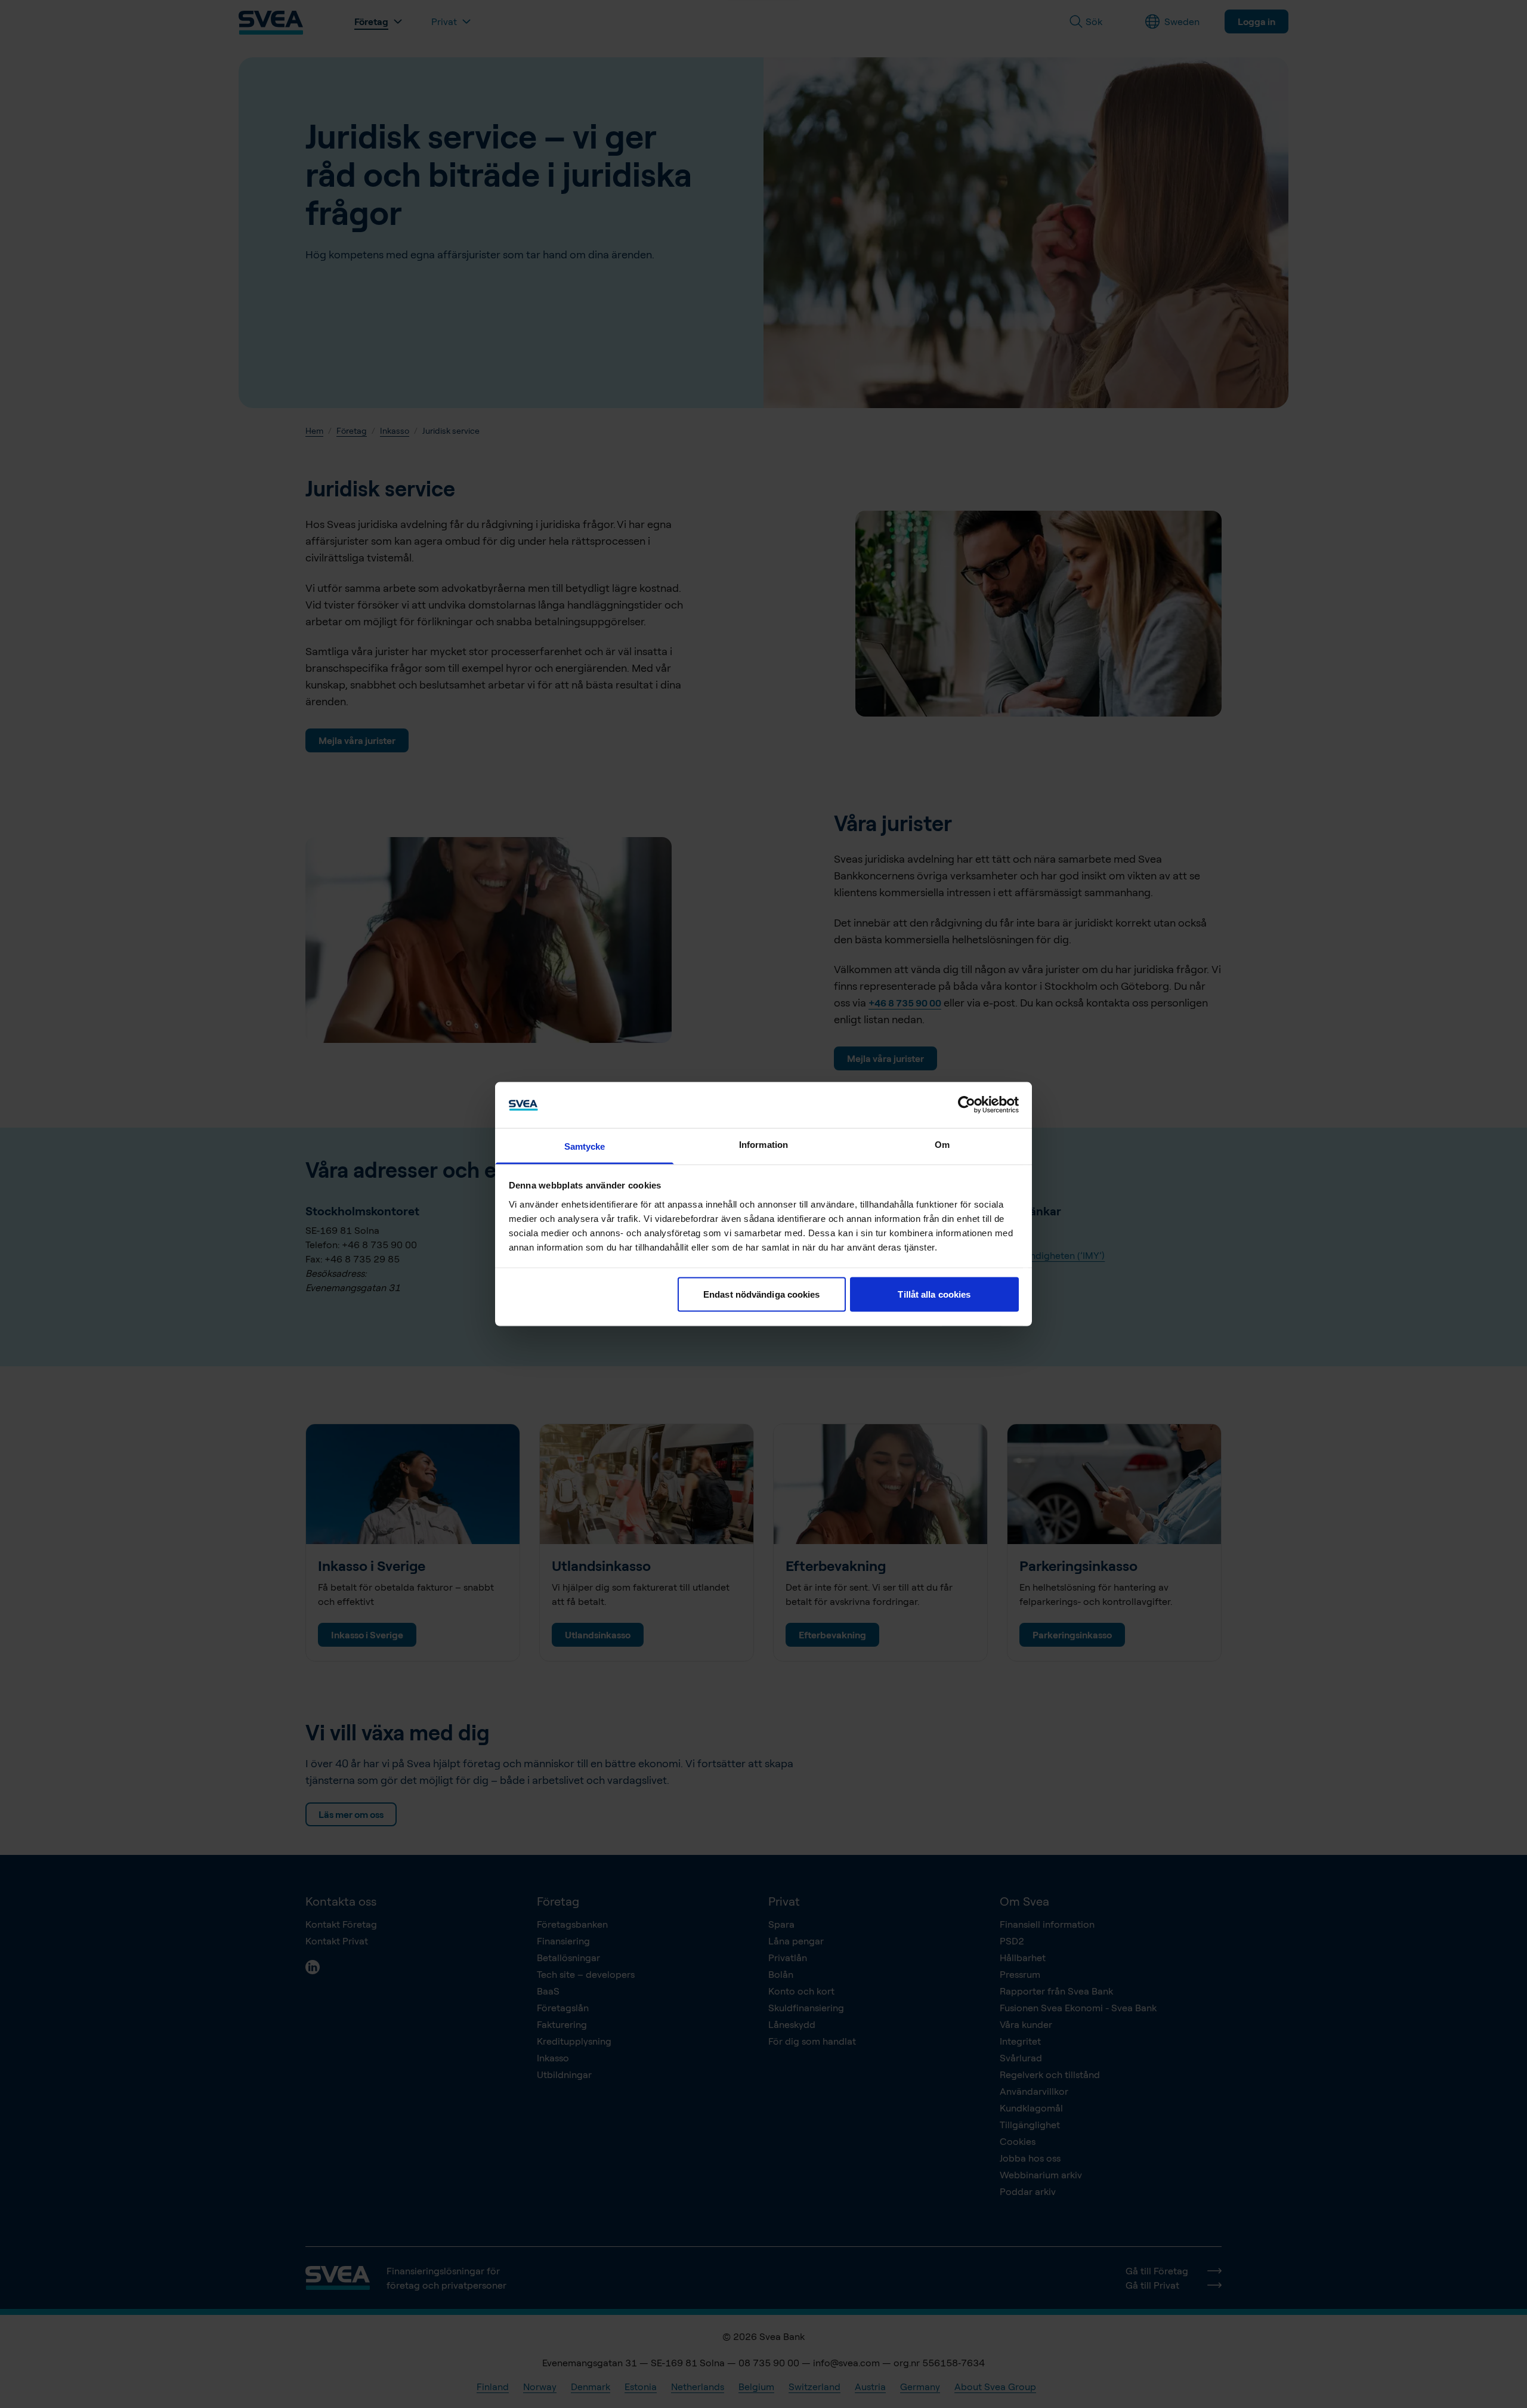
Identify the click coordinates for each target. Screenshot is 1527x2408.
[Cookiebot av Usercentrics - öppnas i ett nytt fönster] (967, 1105)
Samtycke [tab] (585, 1146)
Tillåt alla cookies (934, 1294)
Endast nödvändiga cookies (762, 1294)
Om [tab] (942, 1144)
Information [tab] (763, 1144)
